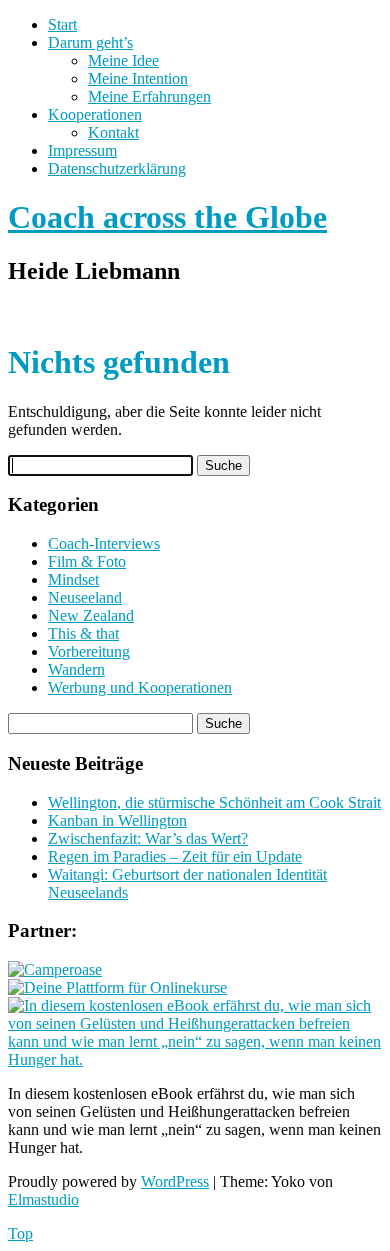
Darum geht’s (90, 42)
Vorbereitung (89, 651)
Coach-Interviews (104, 543)
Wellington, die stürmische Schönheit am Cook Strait (214, 802)
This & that (83, 633)
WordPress (175, 1181)
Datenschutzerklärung (117, 168)
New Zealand (91, 615)
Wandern (76, 669)
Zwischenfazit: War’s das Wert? (148, 838)
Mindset (73, 579)
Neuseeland (85, 597)
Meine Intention (138, 78)
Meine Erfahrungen (149, 96)
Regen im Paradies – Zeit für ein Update (175, 856)
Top (20, 1233)
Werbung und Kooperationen (140, 687)
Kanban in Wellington (117, 820)
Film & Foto (87, 561)
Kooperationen (95, 114)
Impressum (82, 150)
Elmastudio (43, 1199)
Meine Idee (123, 60)
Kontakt (113, 132)
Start (62, 24)
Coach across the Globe (167, 217)
